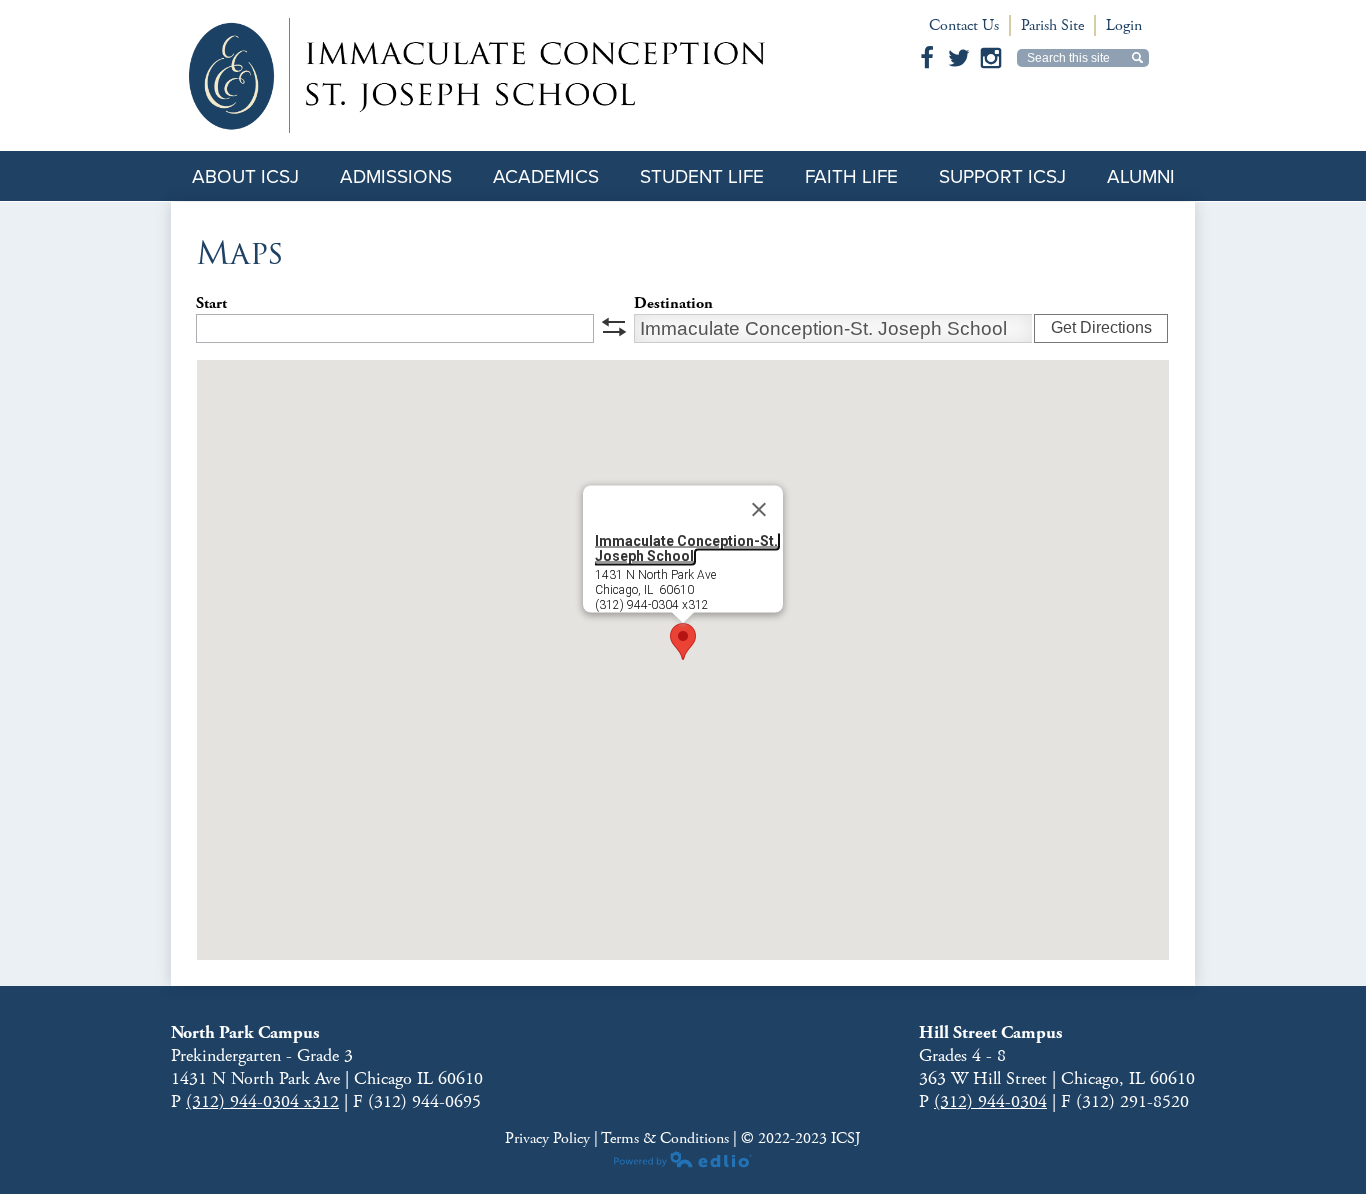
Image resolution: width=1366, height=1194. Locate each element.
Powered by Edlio (683, 1159)
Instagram (991, 58)
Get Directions (1101, 327)
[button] (683, 641)
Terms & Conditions (665, 1138)
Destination (673, 303)
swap (614, 327)
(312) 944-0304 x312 (262, 1101)
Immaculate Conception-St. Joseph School (686, 548)
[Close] (759, 510)
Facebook (927, 58)
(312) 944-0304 (990, 1101)
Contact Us (964, 25)
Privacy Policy (549, 1138)
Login (1124, 25)
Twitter (959, 58)
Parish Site (1052, 25)
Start (211, 303)
